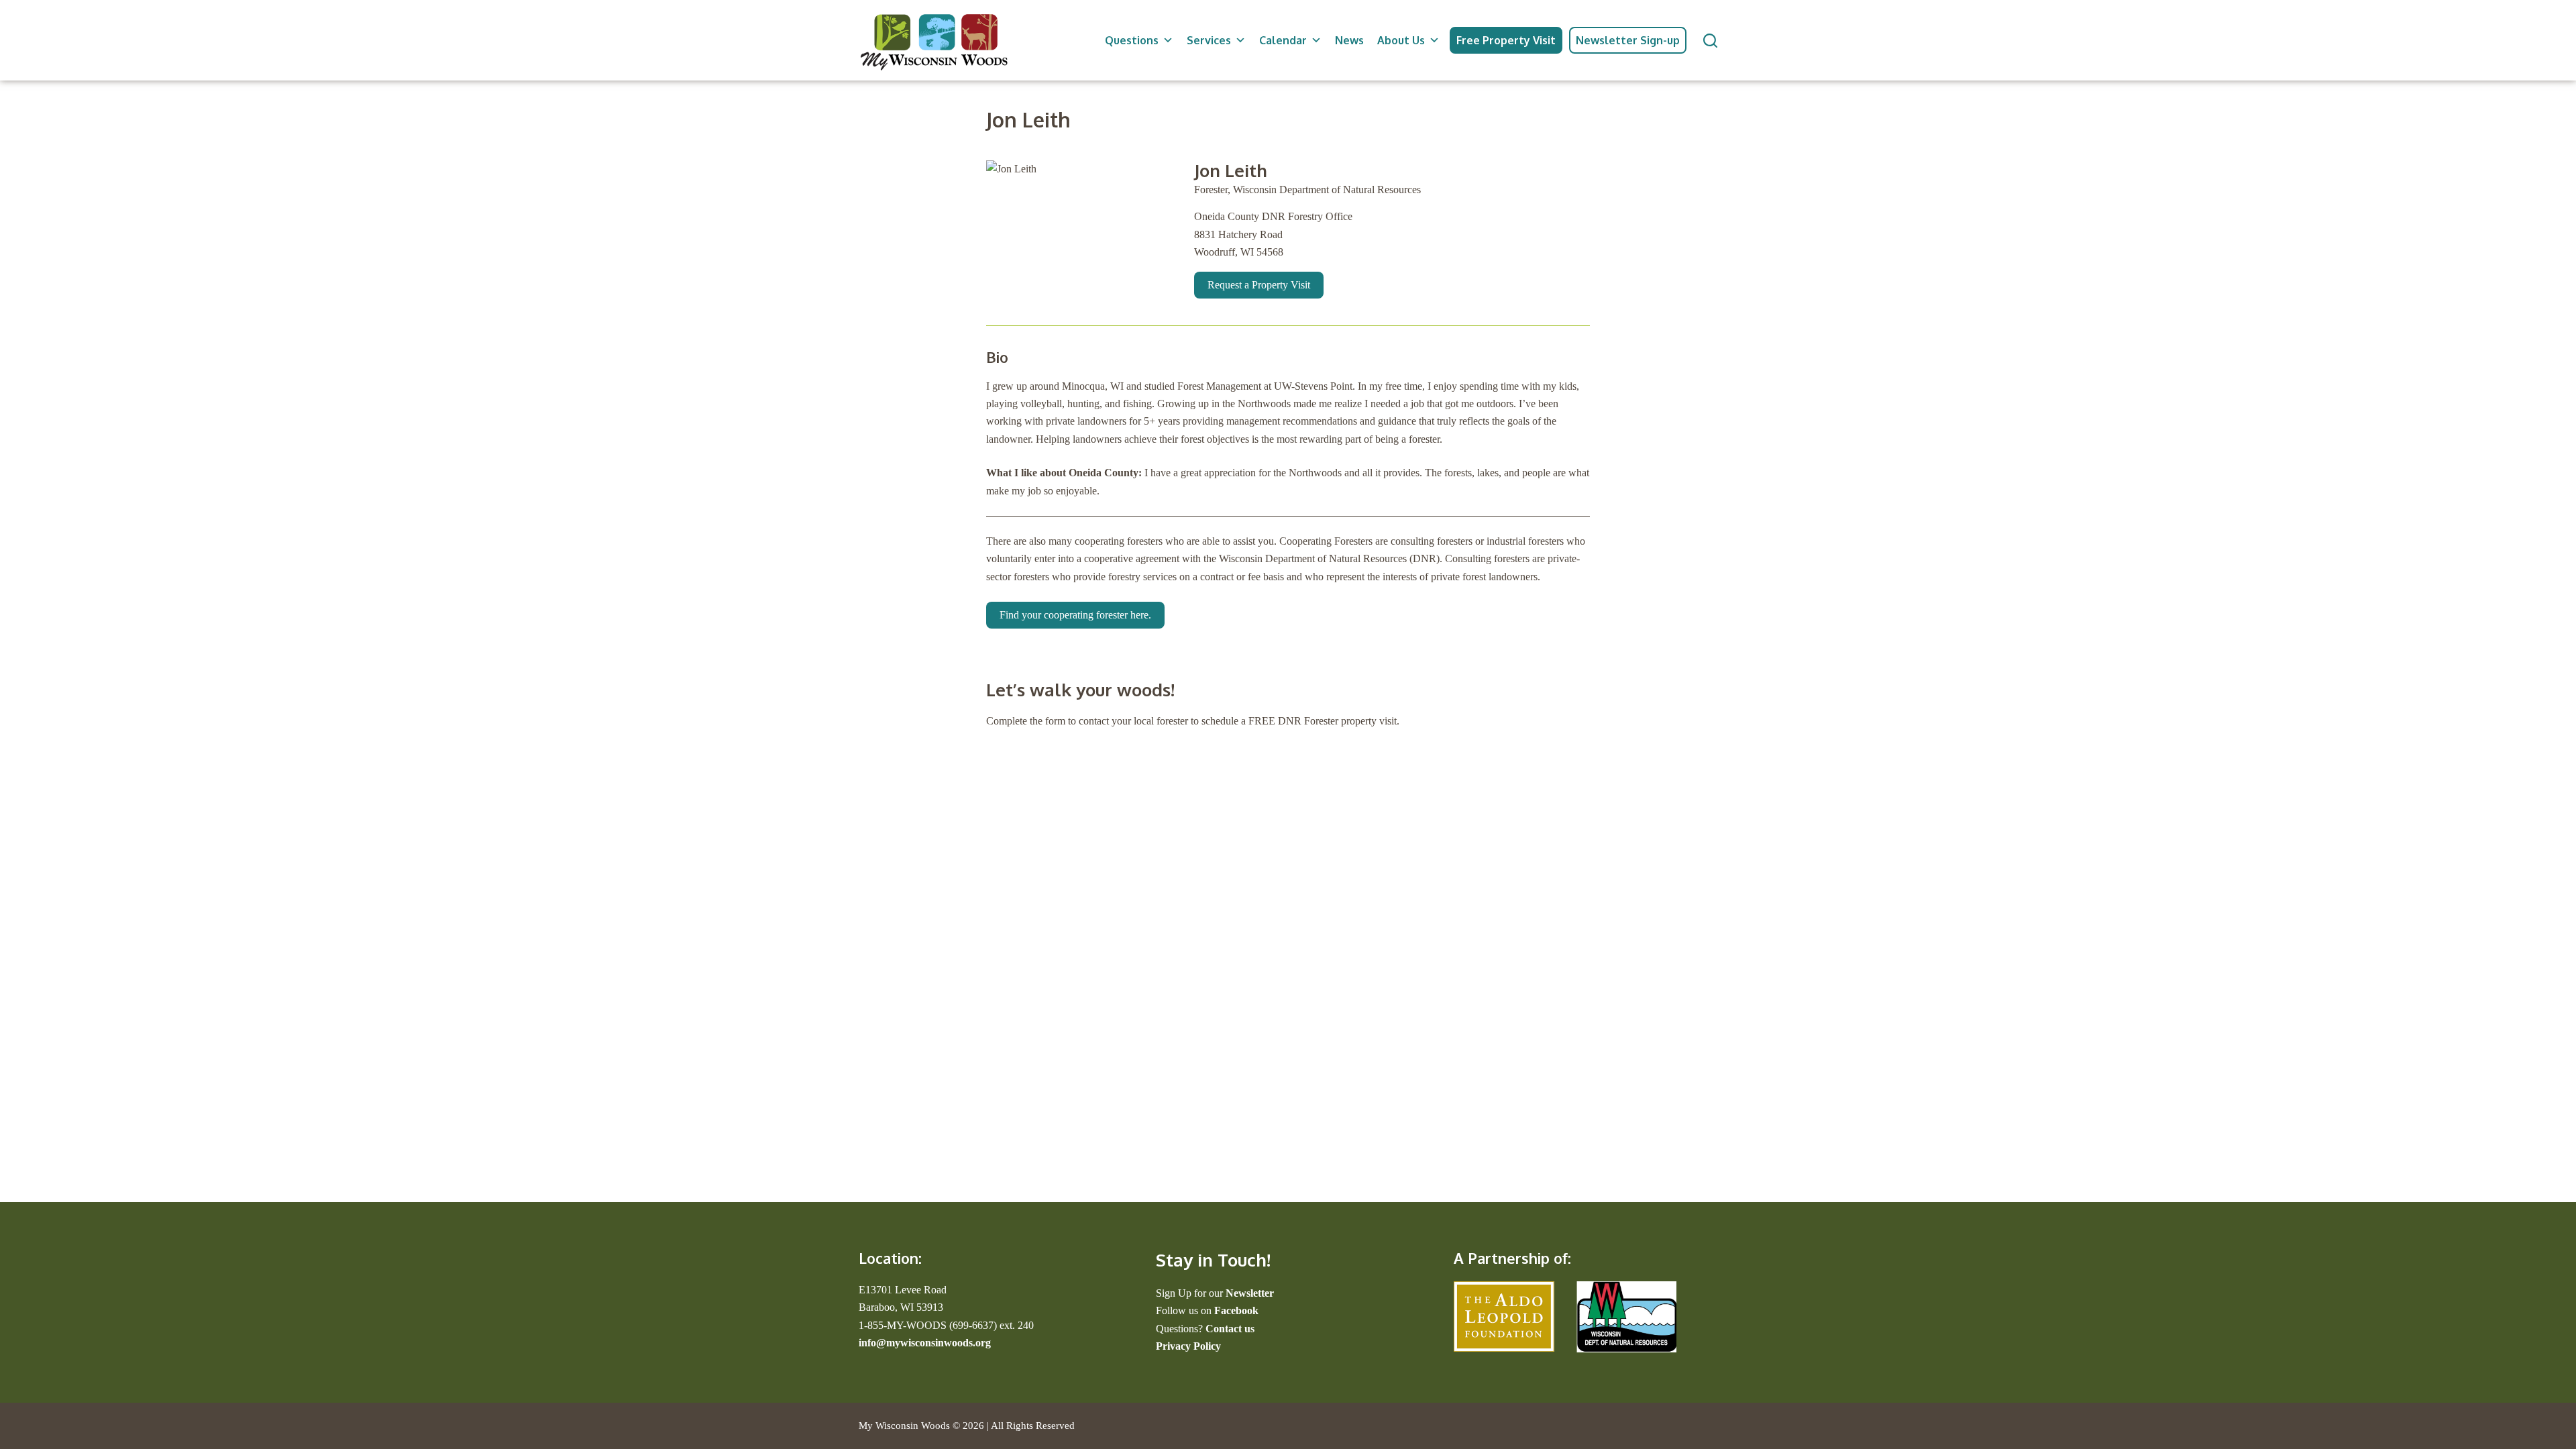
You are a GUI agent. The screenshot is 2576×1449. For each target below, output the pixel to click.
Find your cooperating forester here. (1075, 615)
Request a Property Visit (1259, 285)
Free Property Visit (1506, 40)
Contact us (1230, 1329)
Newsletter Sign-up (1628, 40)
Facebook (1236, 1310)
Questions (1132, 40)
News (1349, 40)
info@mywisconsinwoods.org (925, 1343)
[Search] (1710, 41)
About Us (1401, 40)
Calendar (1283, 40)
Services (1209, 40)
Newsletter (1250, 1293)
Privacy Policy (1188, 1346)
